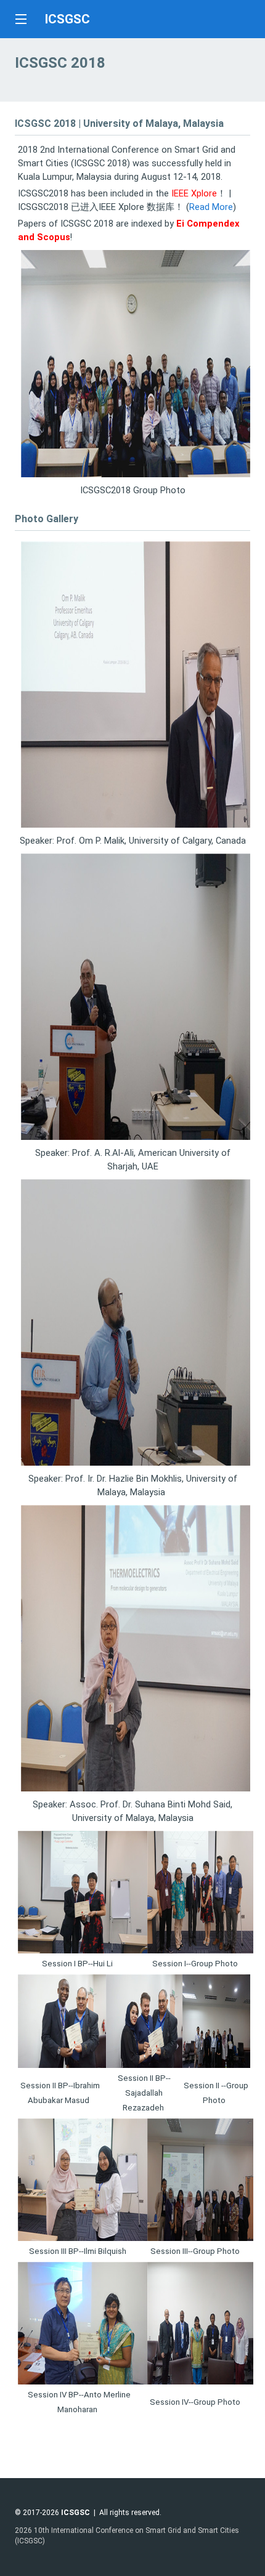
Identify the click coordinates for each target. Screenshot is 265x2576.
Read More (211, 207)
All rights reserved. (130, 2513)
